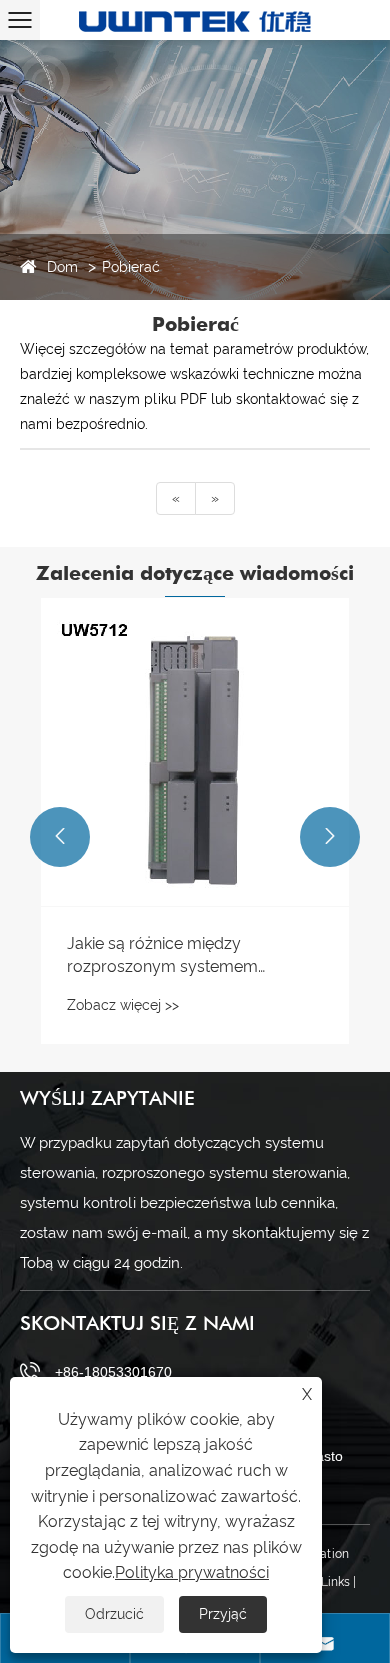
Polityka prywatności (192, 1572)
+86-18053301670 (113, 1372)
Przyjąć (223, 1614)
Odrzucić (114, 1614)
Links (335, 1582)
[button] (60, 837)
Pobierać (131, 267)
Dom (62, 267)
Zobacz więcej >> (123, 1005)
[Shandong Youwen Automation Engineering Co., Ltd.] (195, 20)
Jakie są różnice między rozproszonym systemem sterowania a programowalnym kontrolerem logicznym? (183, 956)
